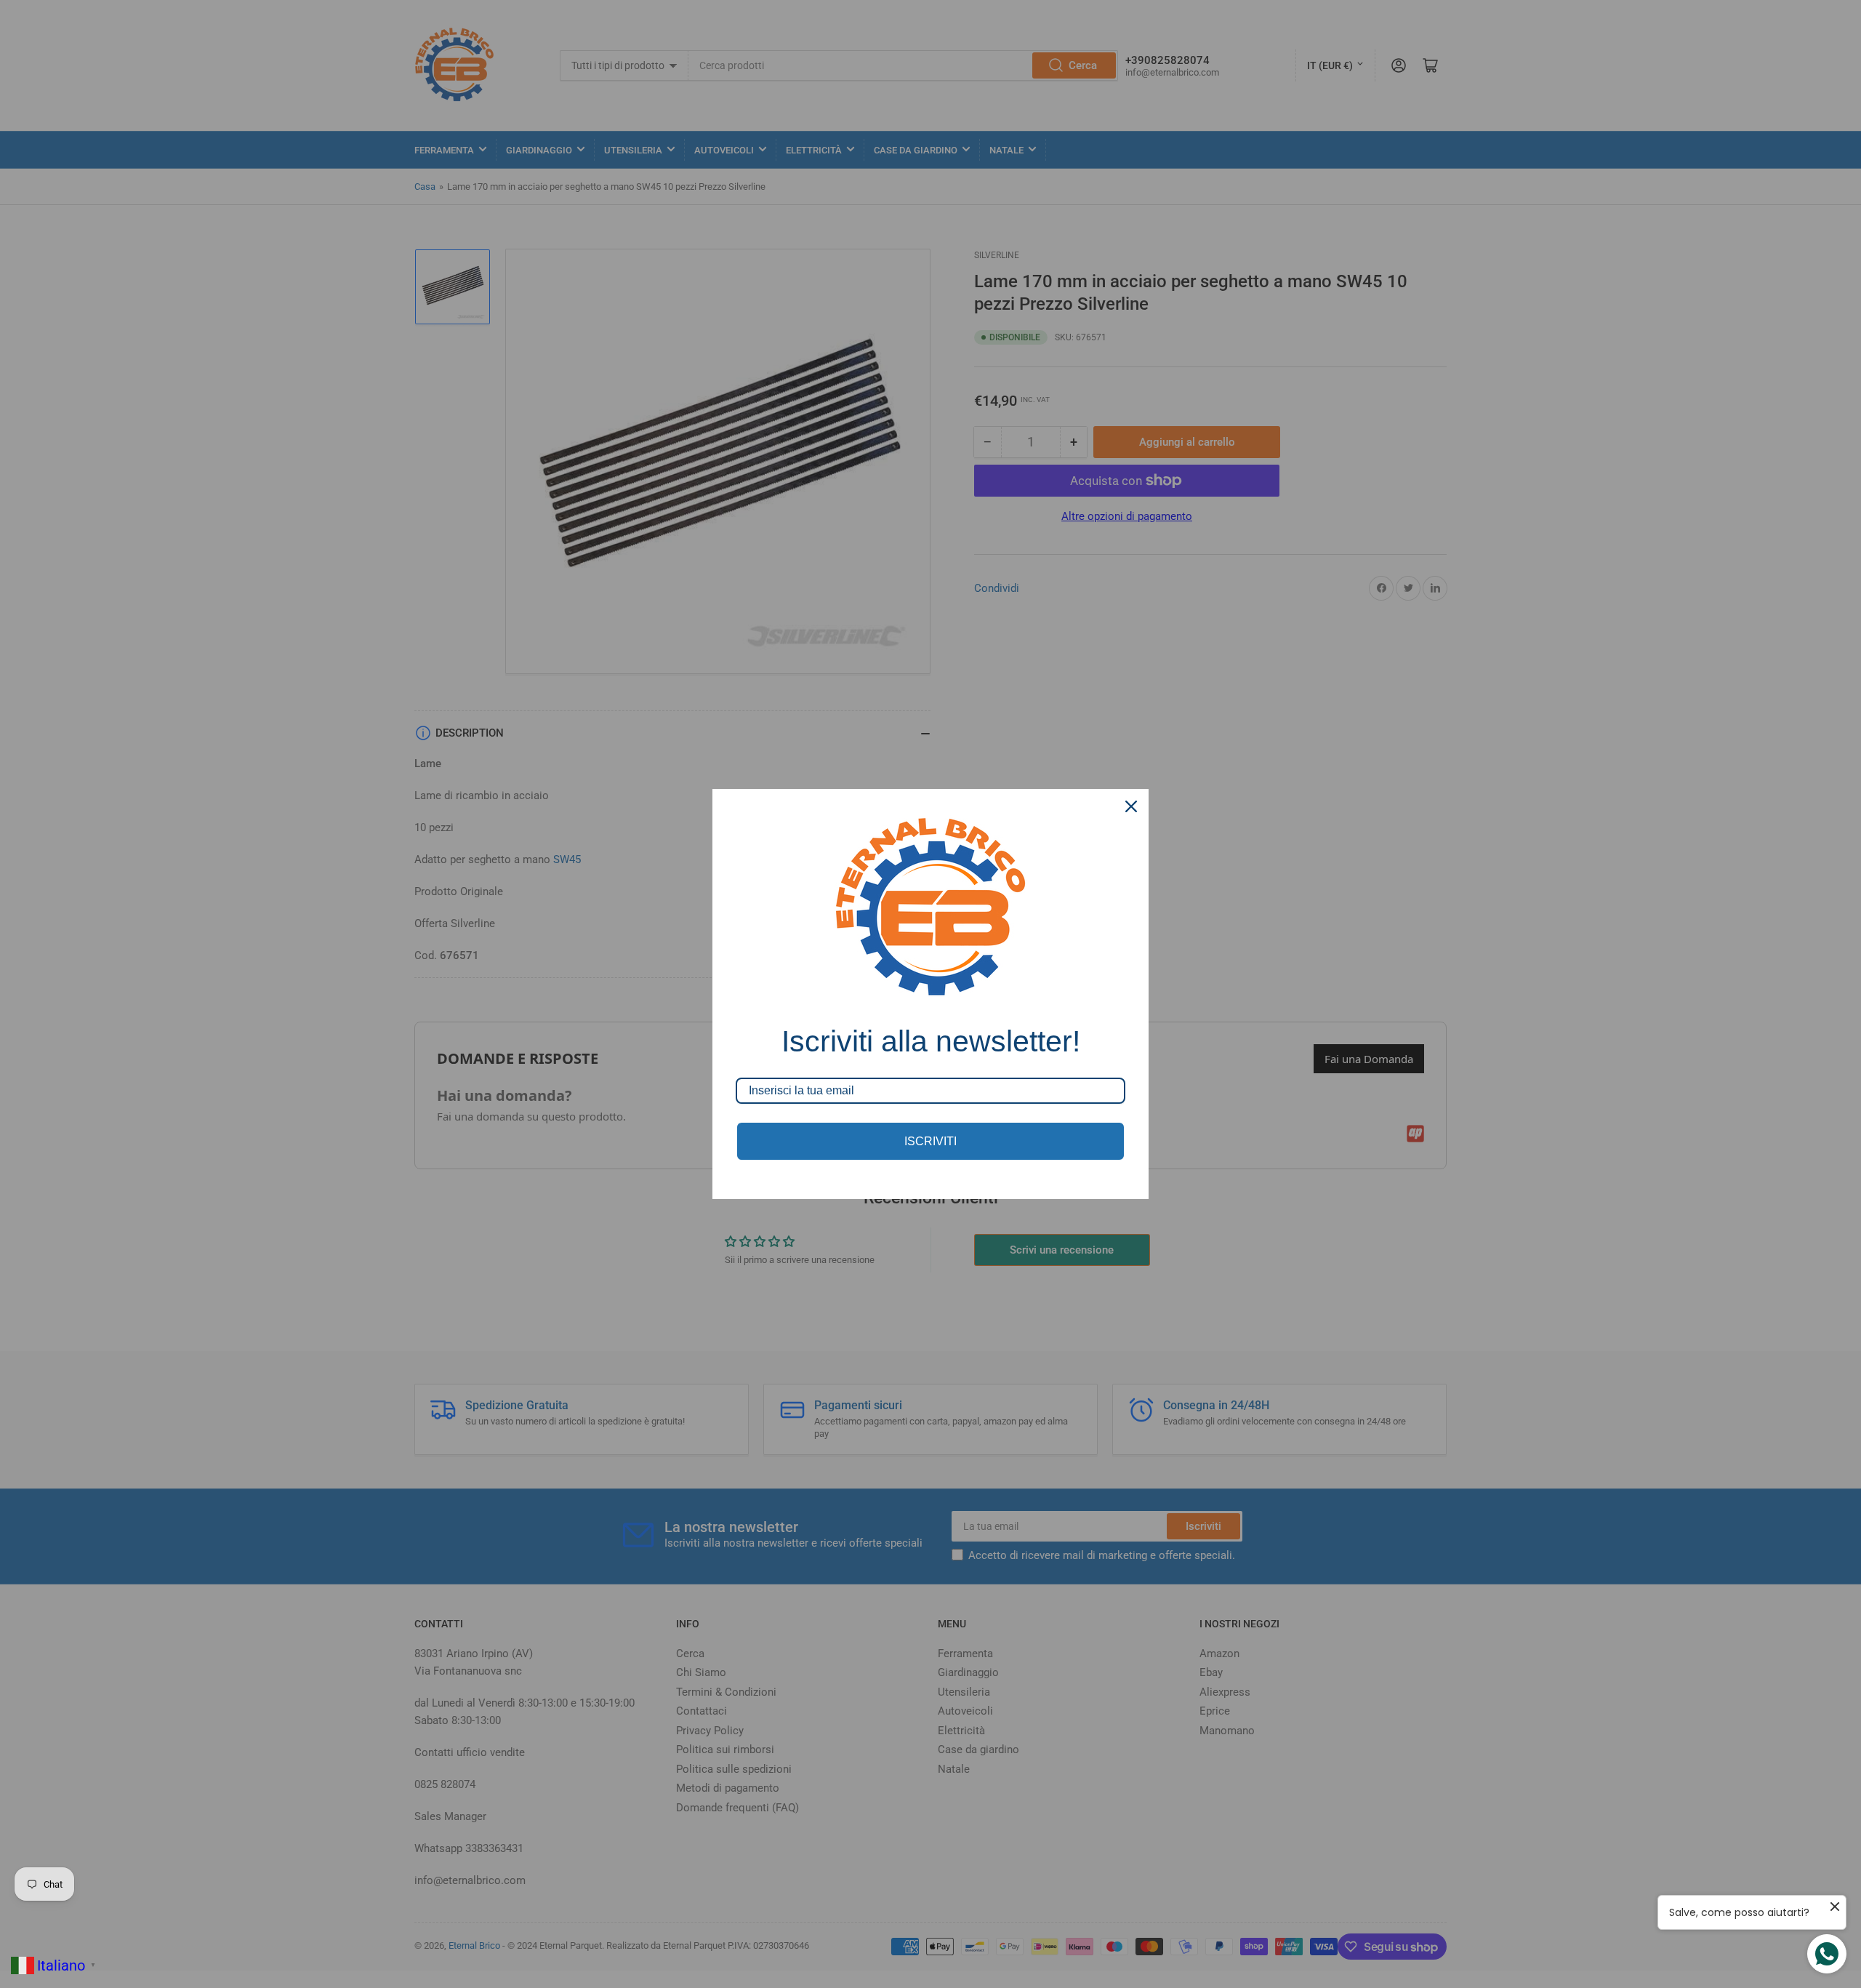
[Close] (1131, 806)
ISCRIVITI (930, 1141)
